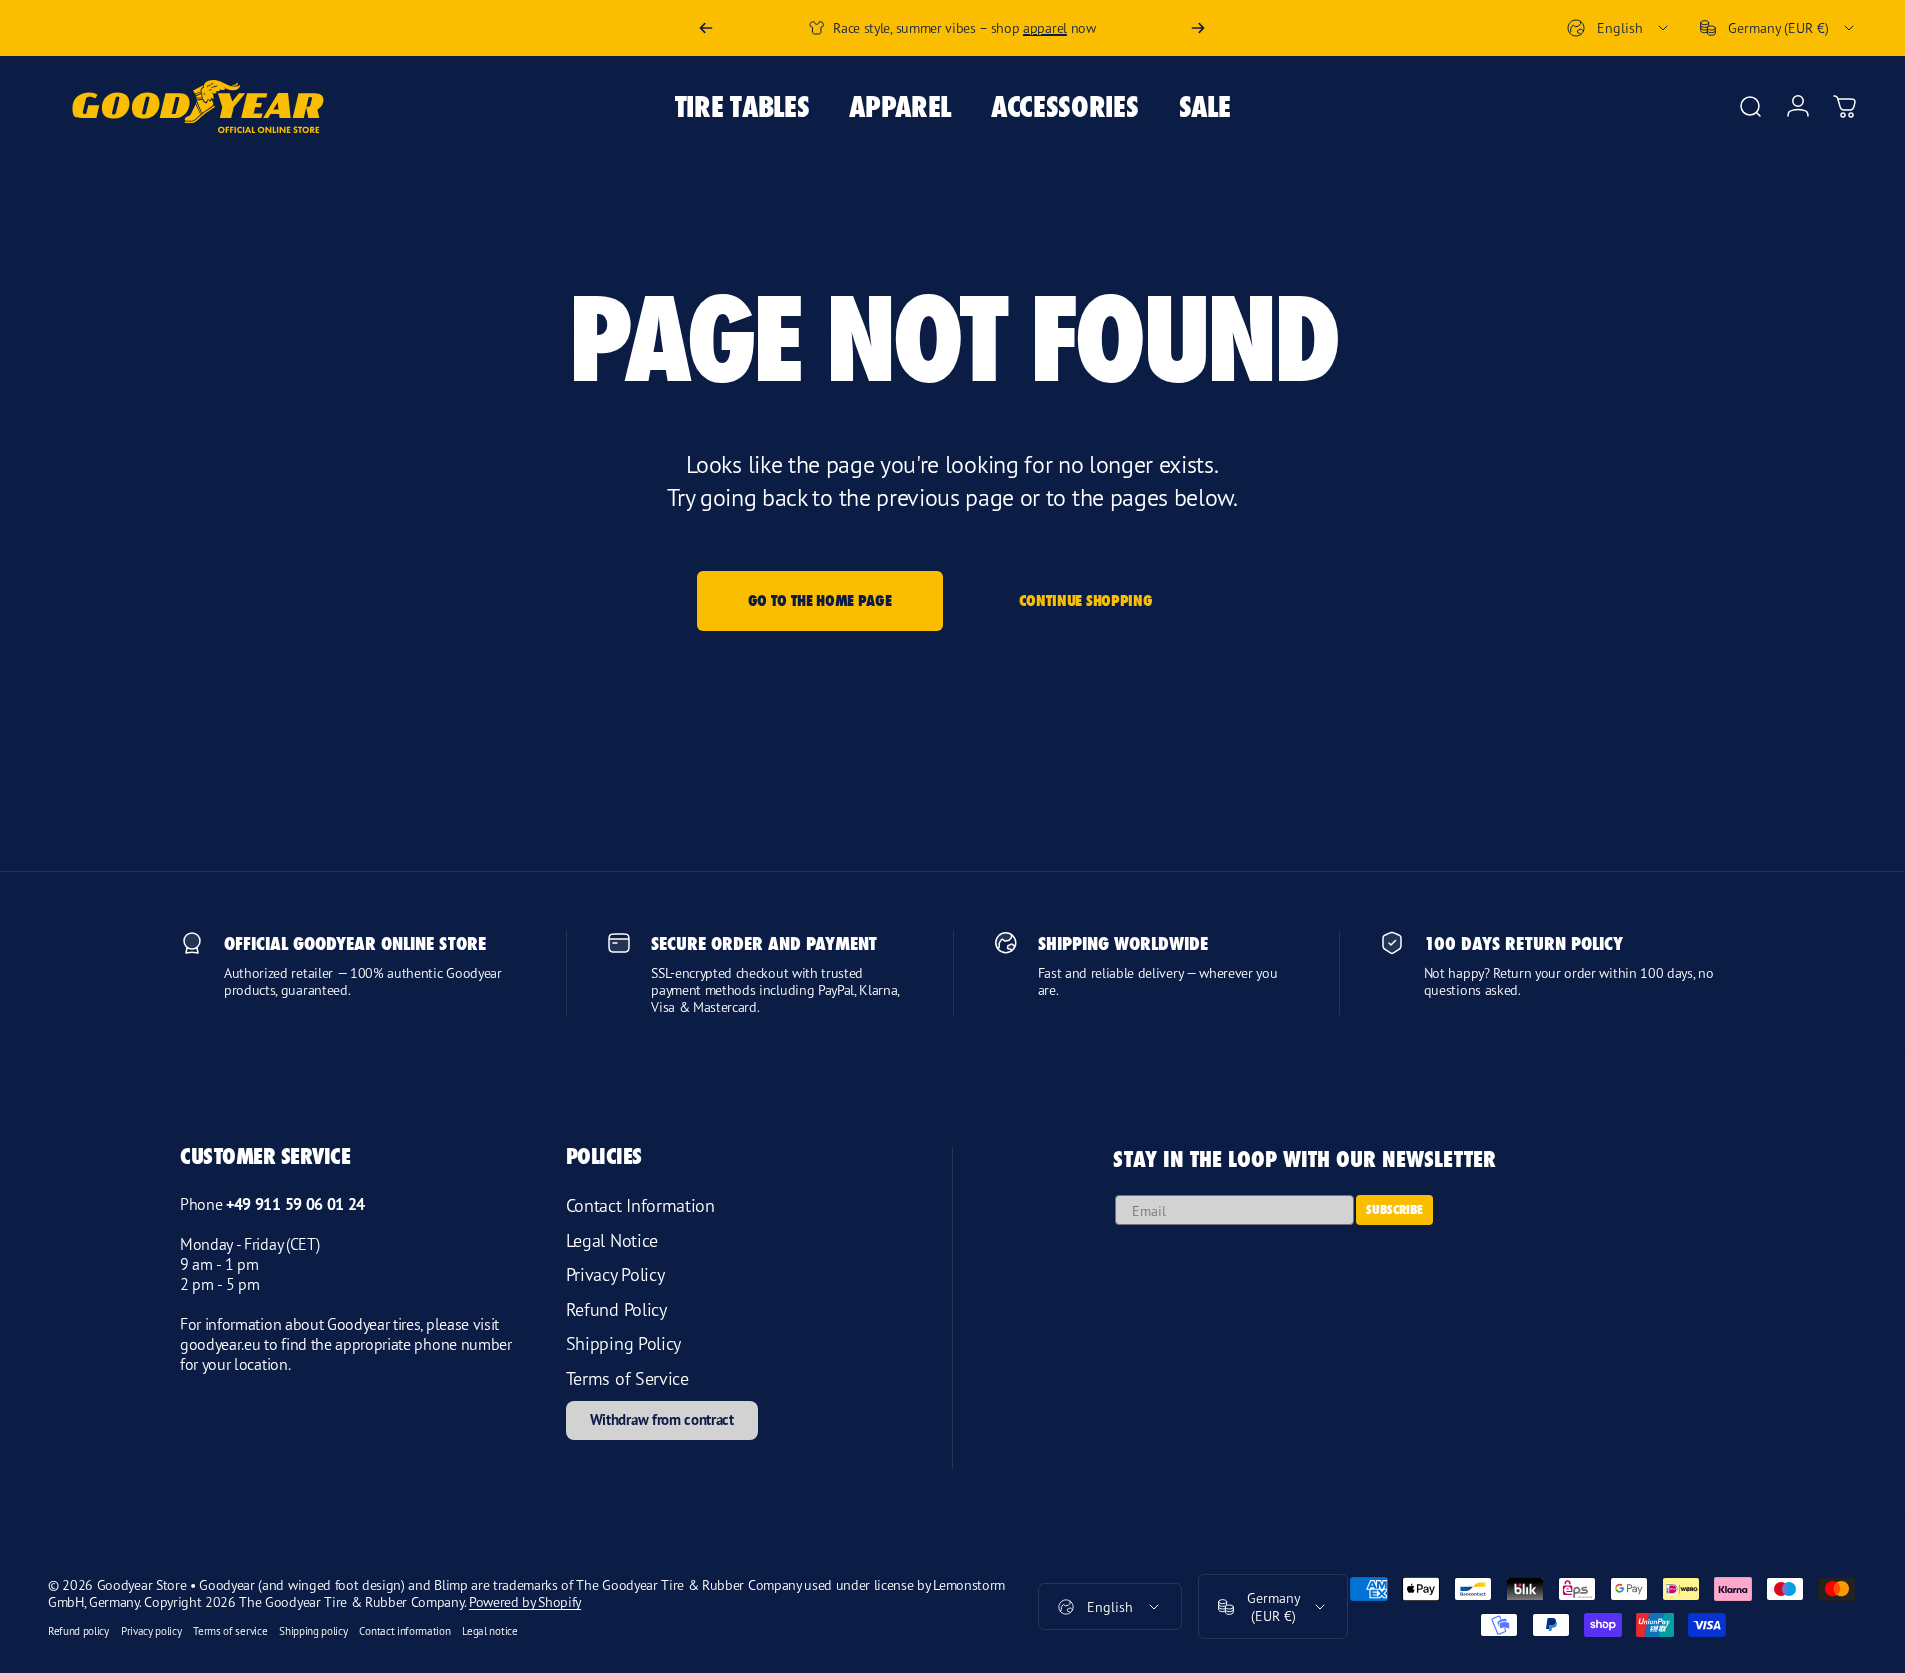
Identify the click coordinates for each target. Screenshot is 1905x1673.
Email (918, 998)
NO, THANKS (1039, 1152)
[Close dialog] (1188, 625)
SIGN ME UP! (1039, 1102)
